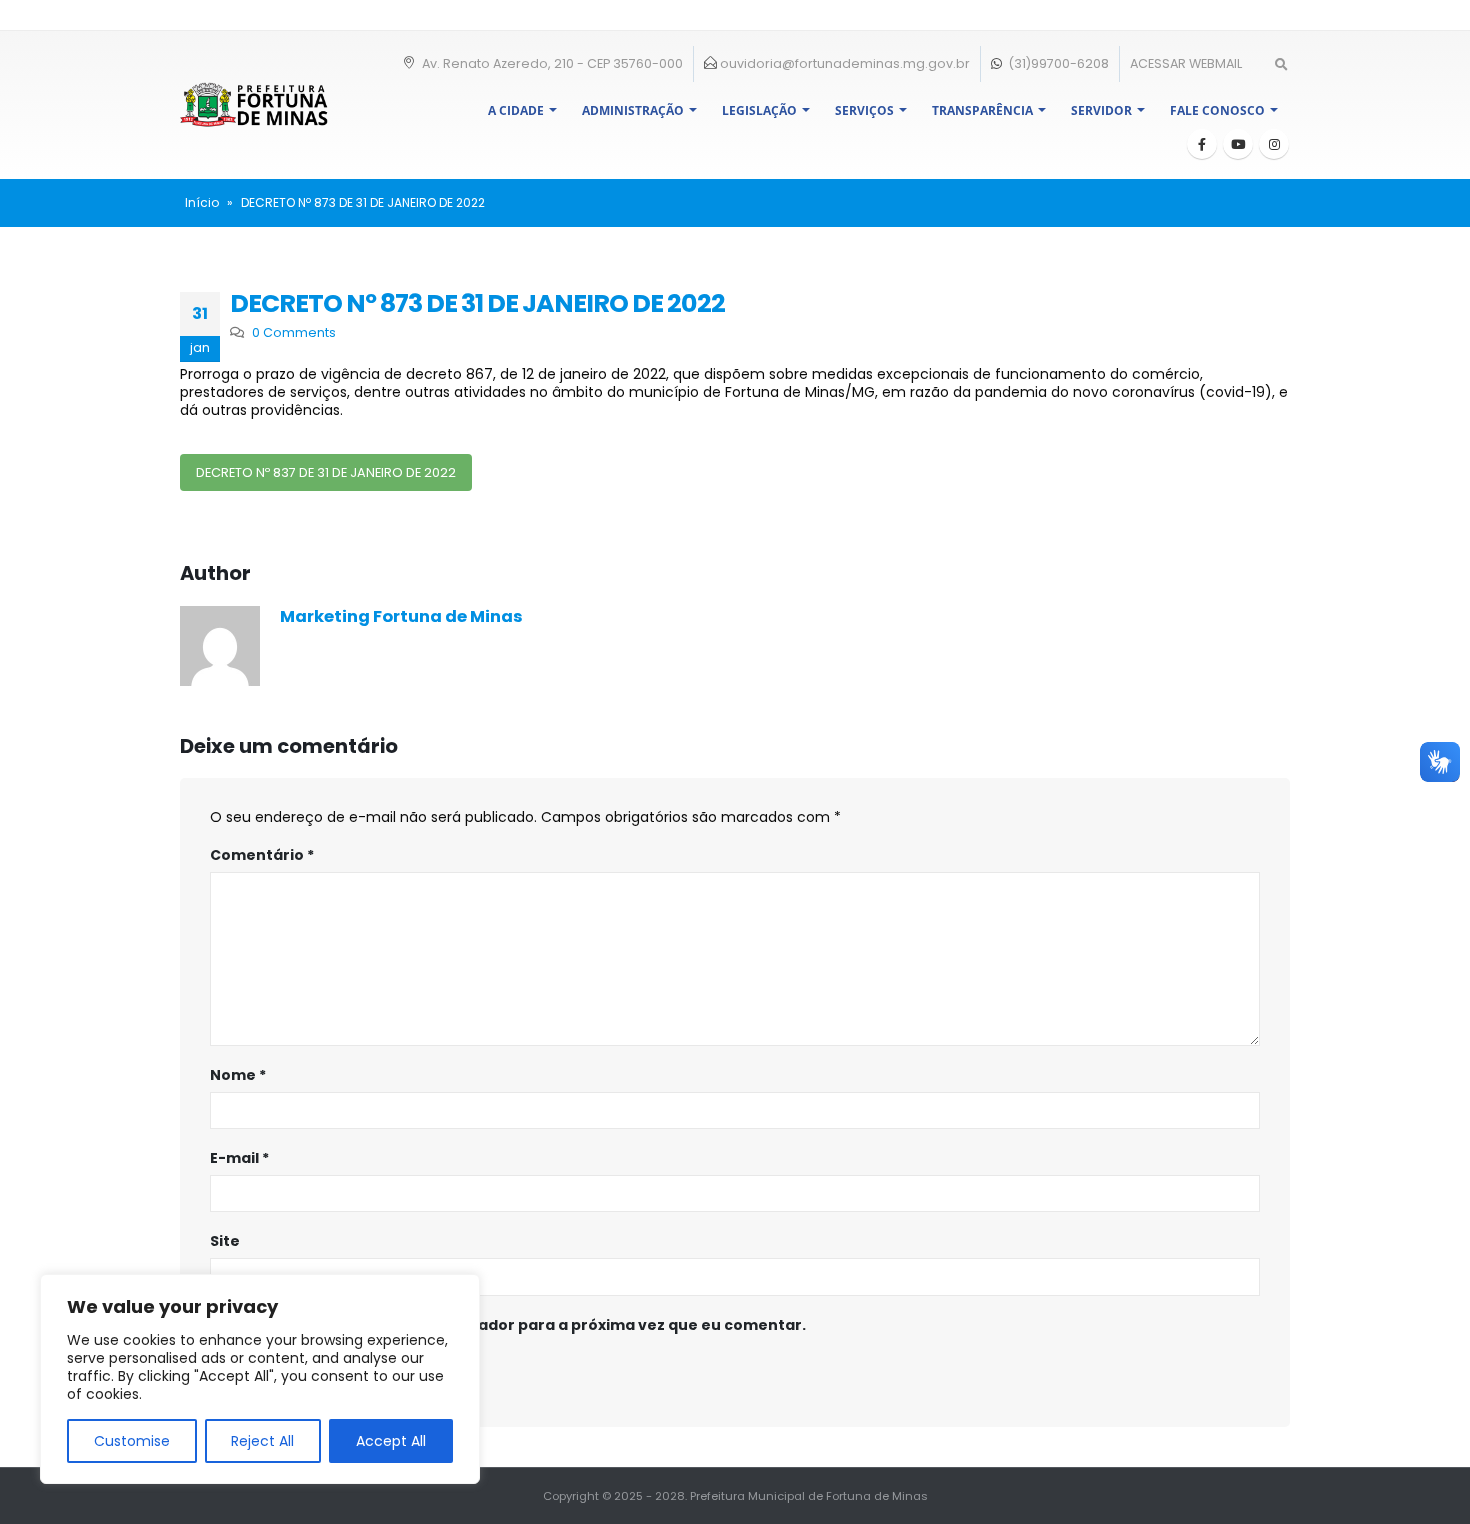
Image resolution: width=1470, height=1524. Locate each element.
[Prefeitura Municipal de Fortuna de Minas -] (254, 104)
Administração (633, 110)
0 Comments (294, 332)
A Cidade (516, 110)
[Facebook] (1202, 144)
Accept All (391, 1441)
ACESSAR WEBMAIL (1186, 63)
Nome (238, 1075)
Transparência (982, 110)
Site (225, 1241)
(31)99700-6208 (1057, 63)
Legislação (759, 110)
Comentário (262, 855)
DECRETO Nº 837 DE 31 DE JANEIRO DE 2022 (326, 472)
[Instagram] (1274, 144)
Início (202, 202)
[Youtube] (1238, 144)
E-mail (239, 1158)
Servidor (1101, 110)
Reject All (262, 1441)
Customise (132, 1441)
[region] (260, 1379)
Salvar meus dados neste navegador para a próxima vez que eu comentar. (519, 1325)
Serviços (864, 110)
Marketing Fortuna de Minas (401, 616)
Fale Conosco (1217, 110)
